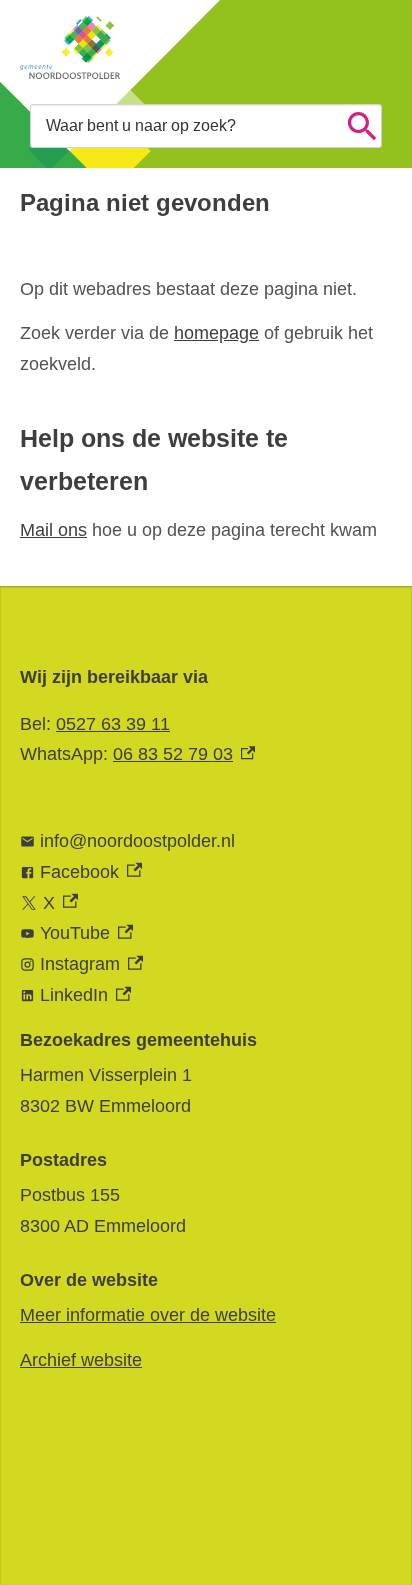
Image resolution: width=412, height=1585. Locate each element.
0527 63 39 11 (113, 724)
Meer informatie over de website (148, 1315)
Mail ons (53, 530)
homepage (216, 333)
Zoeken (362, 126)
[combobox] (206, 125)
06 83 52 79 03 (184, 754)
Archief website (81, 1360)
